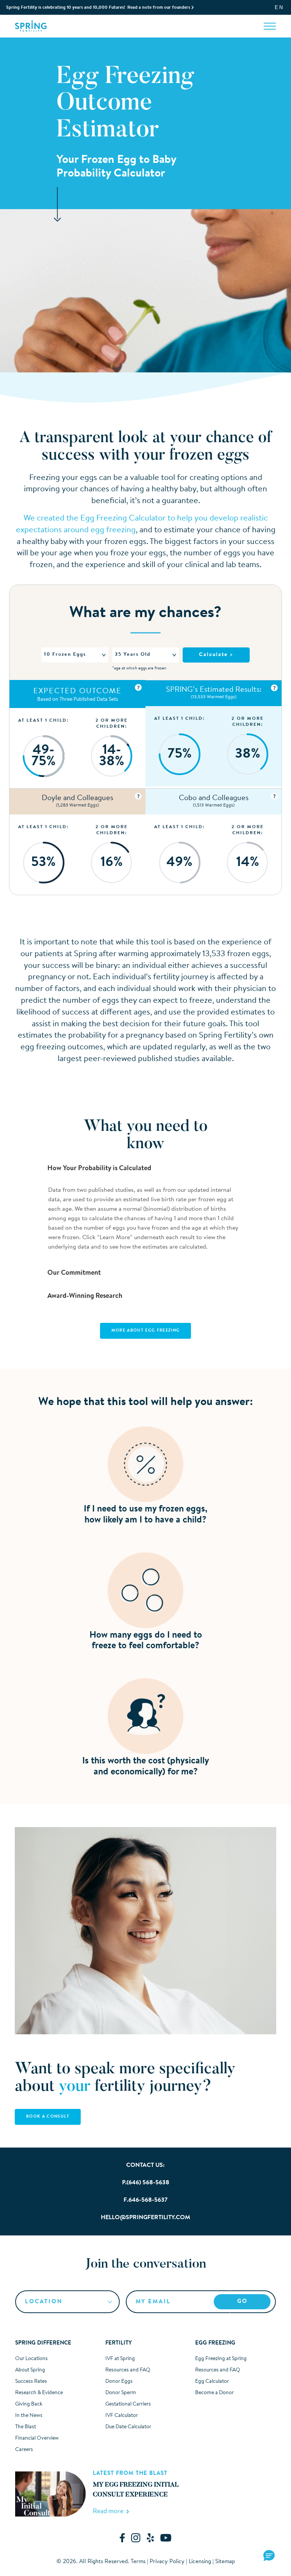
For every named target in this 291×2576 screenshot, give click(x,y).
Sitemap (225, 2562)
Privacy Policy (167, 2562)
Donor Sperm (121, 2393)
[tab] (146, 1169)
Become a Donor (214, 2393)
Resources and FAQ (128, 2370)
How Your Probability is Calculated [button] (99, 1169)
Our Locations (31, 2359)
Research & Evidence (39, 2393)
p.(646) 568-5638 (146, 2183)
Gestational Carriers (128, 2404)
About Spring (30, 2370)
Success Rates (31, 2382)
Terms (138, 2562)
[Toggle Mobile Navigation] (270, 26)
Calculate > (216, 655)
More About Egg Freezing (145, 1331)
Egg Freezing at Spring (221, 2359)
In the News (29, 2416)
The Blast (26, 2427)
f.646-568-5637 (145, 2200)
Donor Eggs (119, 2382)
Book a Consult (48, 2117)
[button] (269, 2556)
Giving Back (29, 2404)
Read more (110, 2511)
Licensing (200, 2562)
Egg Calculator (212, 2382)
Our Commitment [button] (73, 1273)
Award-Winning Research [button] (84, 1296)
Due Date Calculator (128, 2427)
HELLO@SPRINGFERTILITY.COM (145, 2218)
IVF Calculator (122, 2416)
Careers (24, 2450)
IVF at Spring (120, 2359)
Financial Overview (37, 2438)
